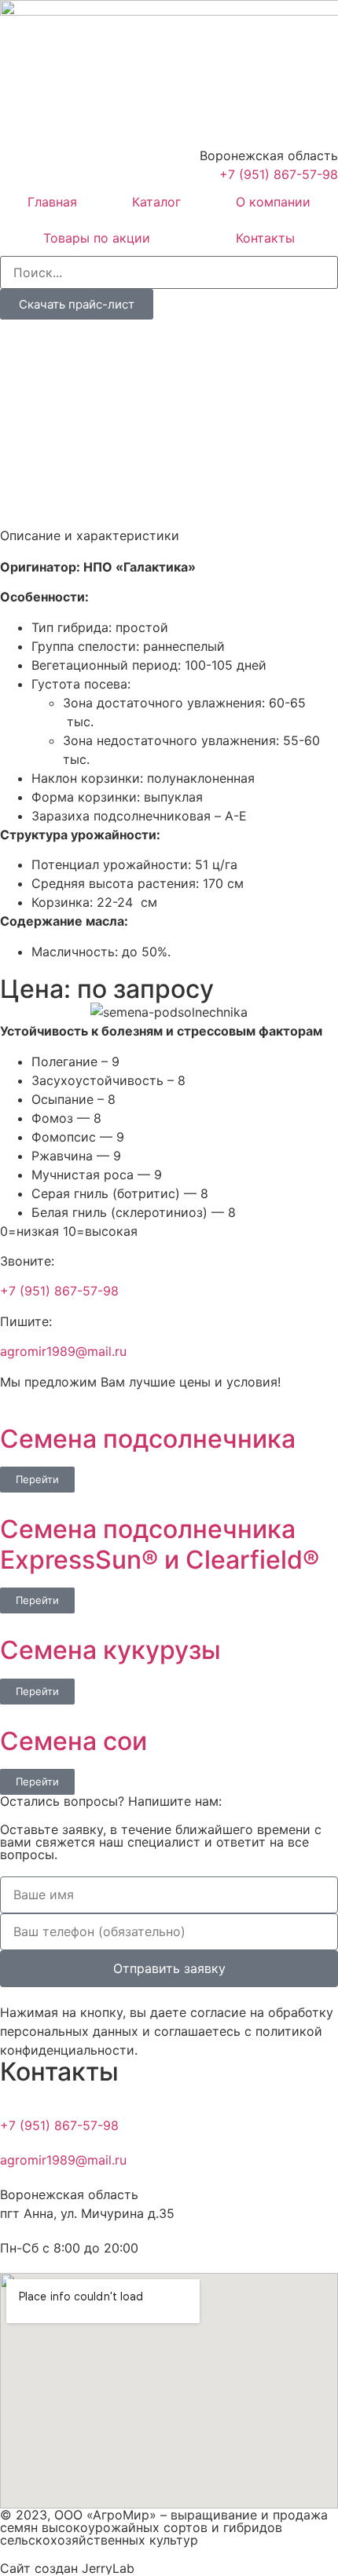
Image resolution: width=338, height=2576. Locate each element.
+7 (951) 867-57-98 (59, 1291)
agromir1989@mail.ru (63, 1351)
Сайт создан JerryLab (67, 2568)
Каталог (156, 202)
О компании (273, 202)
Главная (52, 202)
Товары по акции (97, 238)
